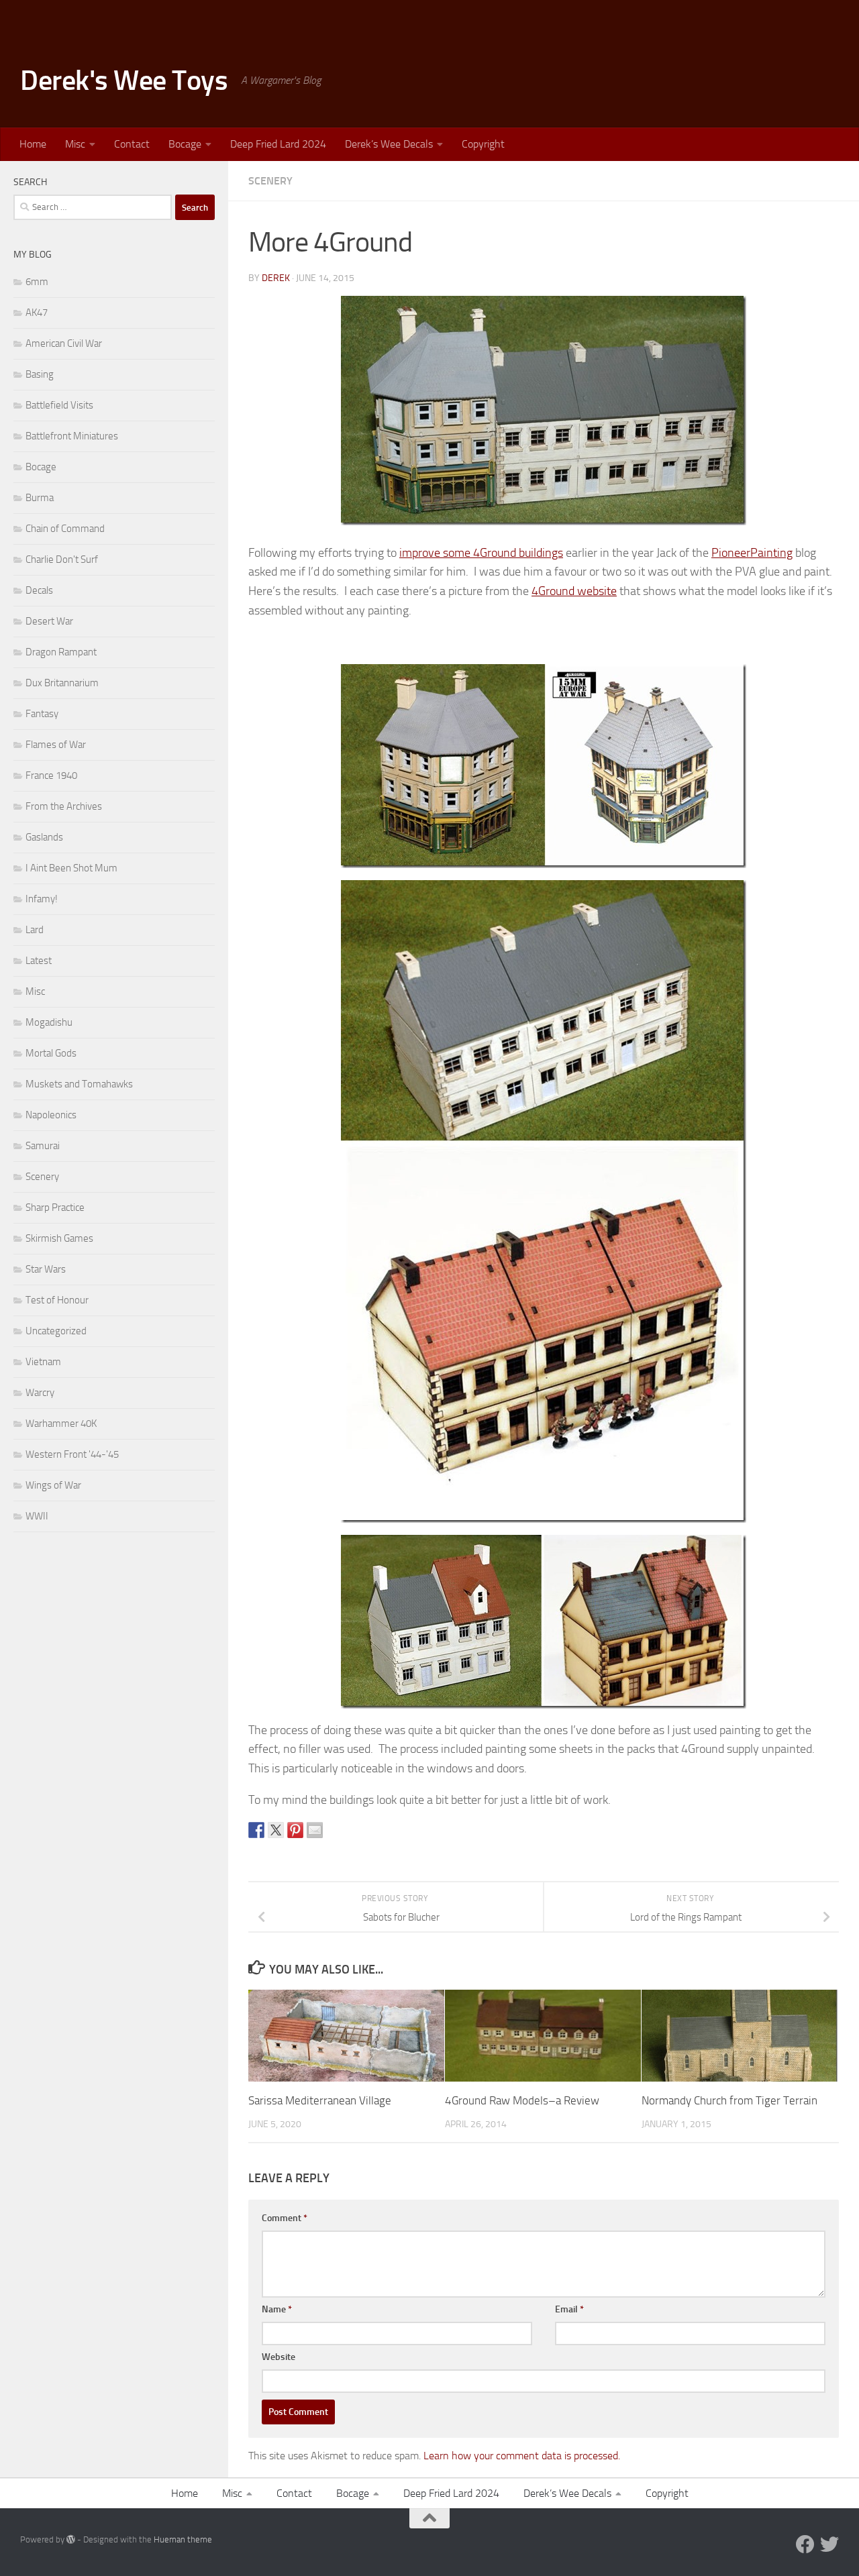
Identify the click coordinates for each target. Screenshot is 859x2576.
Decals (39, 590)
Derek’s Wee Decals (389, 144)
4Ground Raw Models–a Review (522, 2100)
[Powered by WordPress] (71, 2539)
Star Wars (46, 1269)
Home (33, 144)
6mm (37, 282)
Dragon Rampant (61, 652)
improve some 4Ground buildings (481, 553)
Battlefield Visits (59, 405)
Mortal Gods (51, 1053)
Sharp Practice (55, 1207)
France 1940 (51, 775)
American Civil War (64, 343)
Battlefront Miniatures (72, 436)
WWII (37, 1516)
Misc (75, 144)
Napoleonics (51, 1115)
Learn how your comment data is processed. (522, 2456)
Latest (39, 961)
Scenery (270, 181)
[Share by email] (315, 1830)
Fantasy (42, 714)
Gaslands (44, 837)
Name (277, 2309)
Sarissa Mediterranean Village (320, 2100)
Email (569, 2309)
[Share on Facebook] (256, 1830)
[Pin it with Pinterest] (295, 1830)
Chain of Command (65, 529)
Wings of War (53, 1485)
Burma (40, 498)
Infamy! (42, 899)
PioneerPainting (752, 553)
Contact (132, 144)
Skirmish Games (59, 1238)
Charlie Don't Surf (62, 559)
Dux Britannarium (62, 683)
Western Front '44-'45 (72, 1454)
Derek (276, 278)
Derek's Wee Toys (124, 80)
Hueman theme (183, 2539)
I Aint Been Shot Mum (71, 868)
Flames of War (56, 745)
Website (279, 2357)
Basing (40, 374)
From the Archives (64, 806)
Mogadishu (49, 1022)
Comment (285, 2218)
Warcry (40, 1393)
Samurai (43, 1146)
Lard (35, 930)
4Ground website (574, 591)
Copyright (483, 144)
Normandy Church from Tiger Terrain (729, 2100)
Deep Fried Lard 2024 (278, 144)
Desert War (49, 621)
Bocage (185, 144)
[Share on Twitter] (276, 1830)
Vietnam (43, 1362)
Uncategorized (56, 1331)
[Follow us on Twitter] (829, 2544)
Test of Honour (57, 1300)
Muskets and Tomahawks (79, 1084)
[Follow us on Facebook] (805, 2544)
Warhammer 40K (61, 1424)
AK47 (37, 313)
